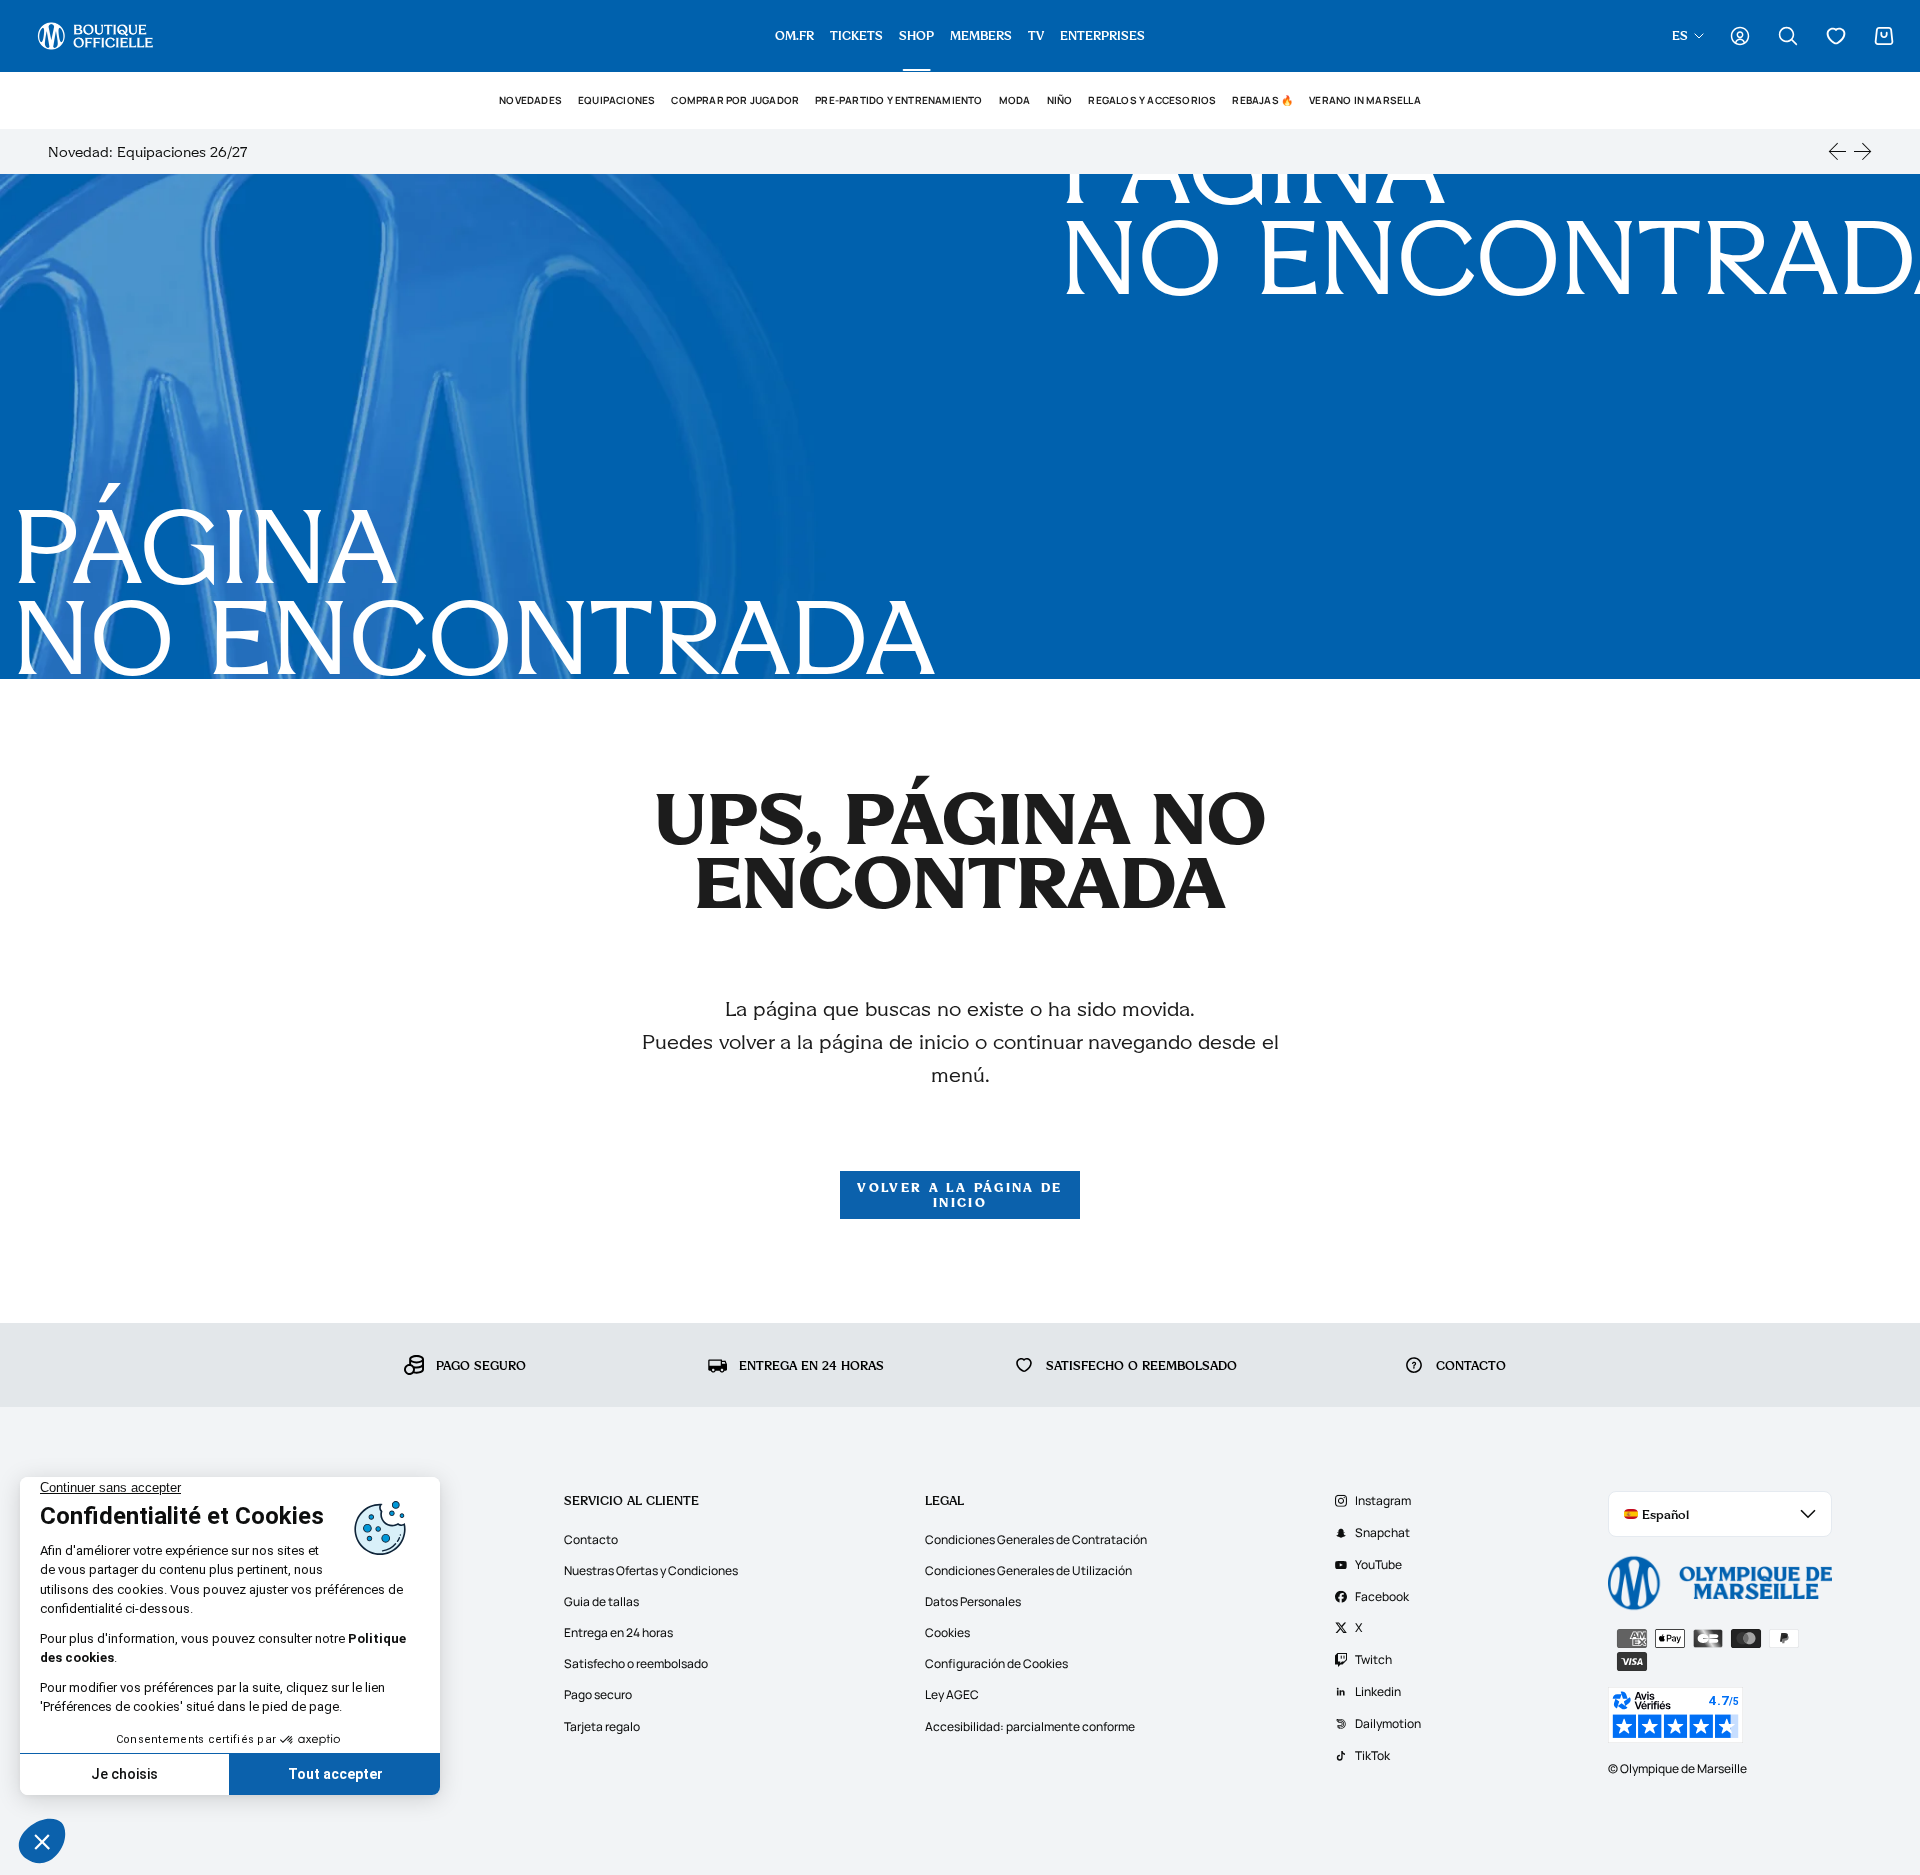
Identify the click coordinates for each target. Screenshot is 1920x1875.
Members (981, 35)
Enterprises (1102, 35)
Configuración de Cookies (996, 1663)
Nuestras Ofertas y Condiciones (651, 1570)
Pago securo (598, 1694)
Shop (916, 35)
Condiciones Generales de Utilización (1028, 1570)
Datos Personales (973, 1601)
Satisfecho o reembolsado (636, 1663)
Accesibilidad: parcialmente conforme (1030, 1726)
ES (1680, 35)
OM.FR (794, 35)
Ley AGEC (952, 1694)
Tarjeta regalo (602, 1726)
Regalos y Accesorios (1152, 100)
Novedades (530, 100)
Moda (1015, 100)
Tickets (856, 35)
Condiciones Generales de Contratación (1036, 1539)
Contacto (591, 1539)
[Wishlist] (1836, 36)
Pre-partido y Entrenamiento (898, 100)
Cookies (947, 1632)
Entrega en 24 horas (618, 1632)
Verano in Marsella (1365, 100)
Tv (1036, 35)
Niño (1060, 100)
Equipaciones (616, 100)
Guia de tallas (601, 1601)
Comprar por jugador (735, 100)
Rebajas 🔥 (1262, 100)
